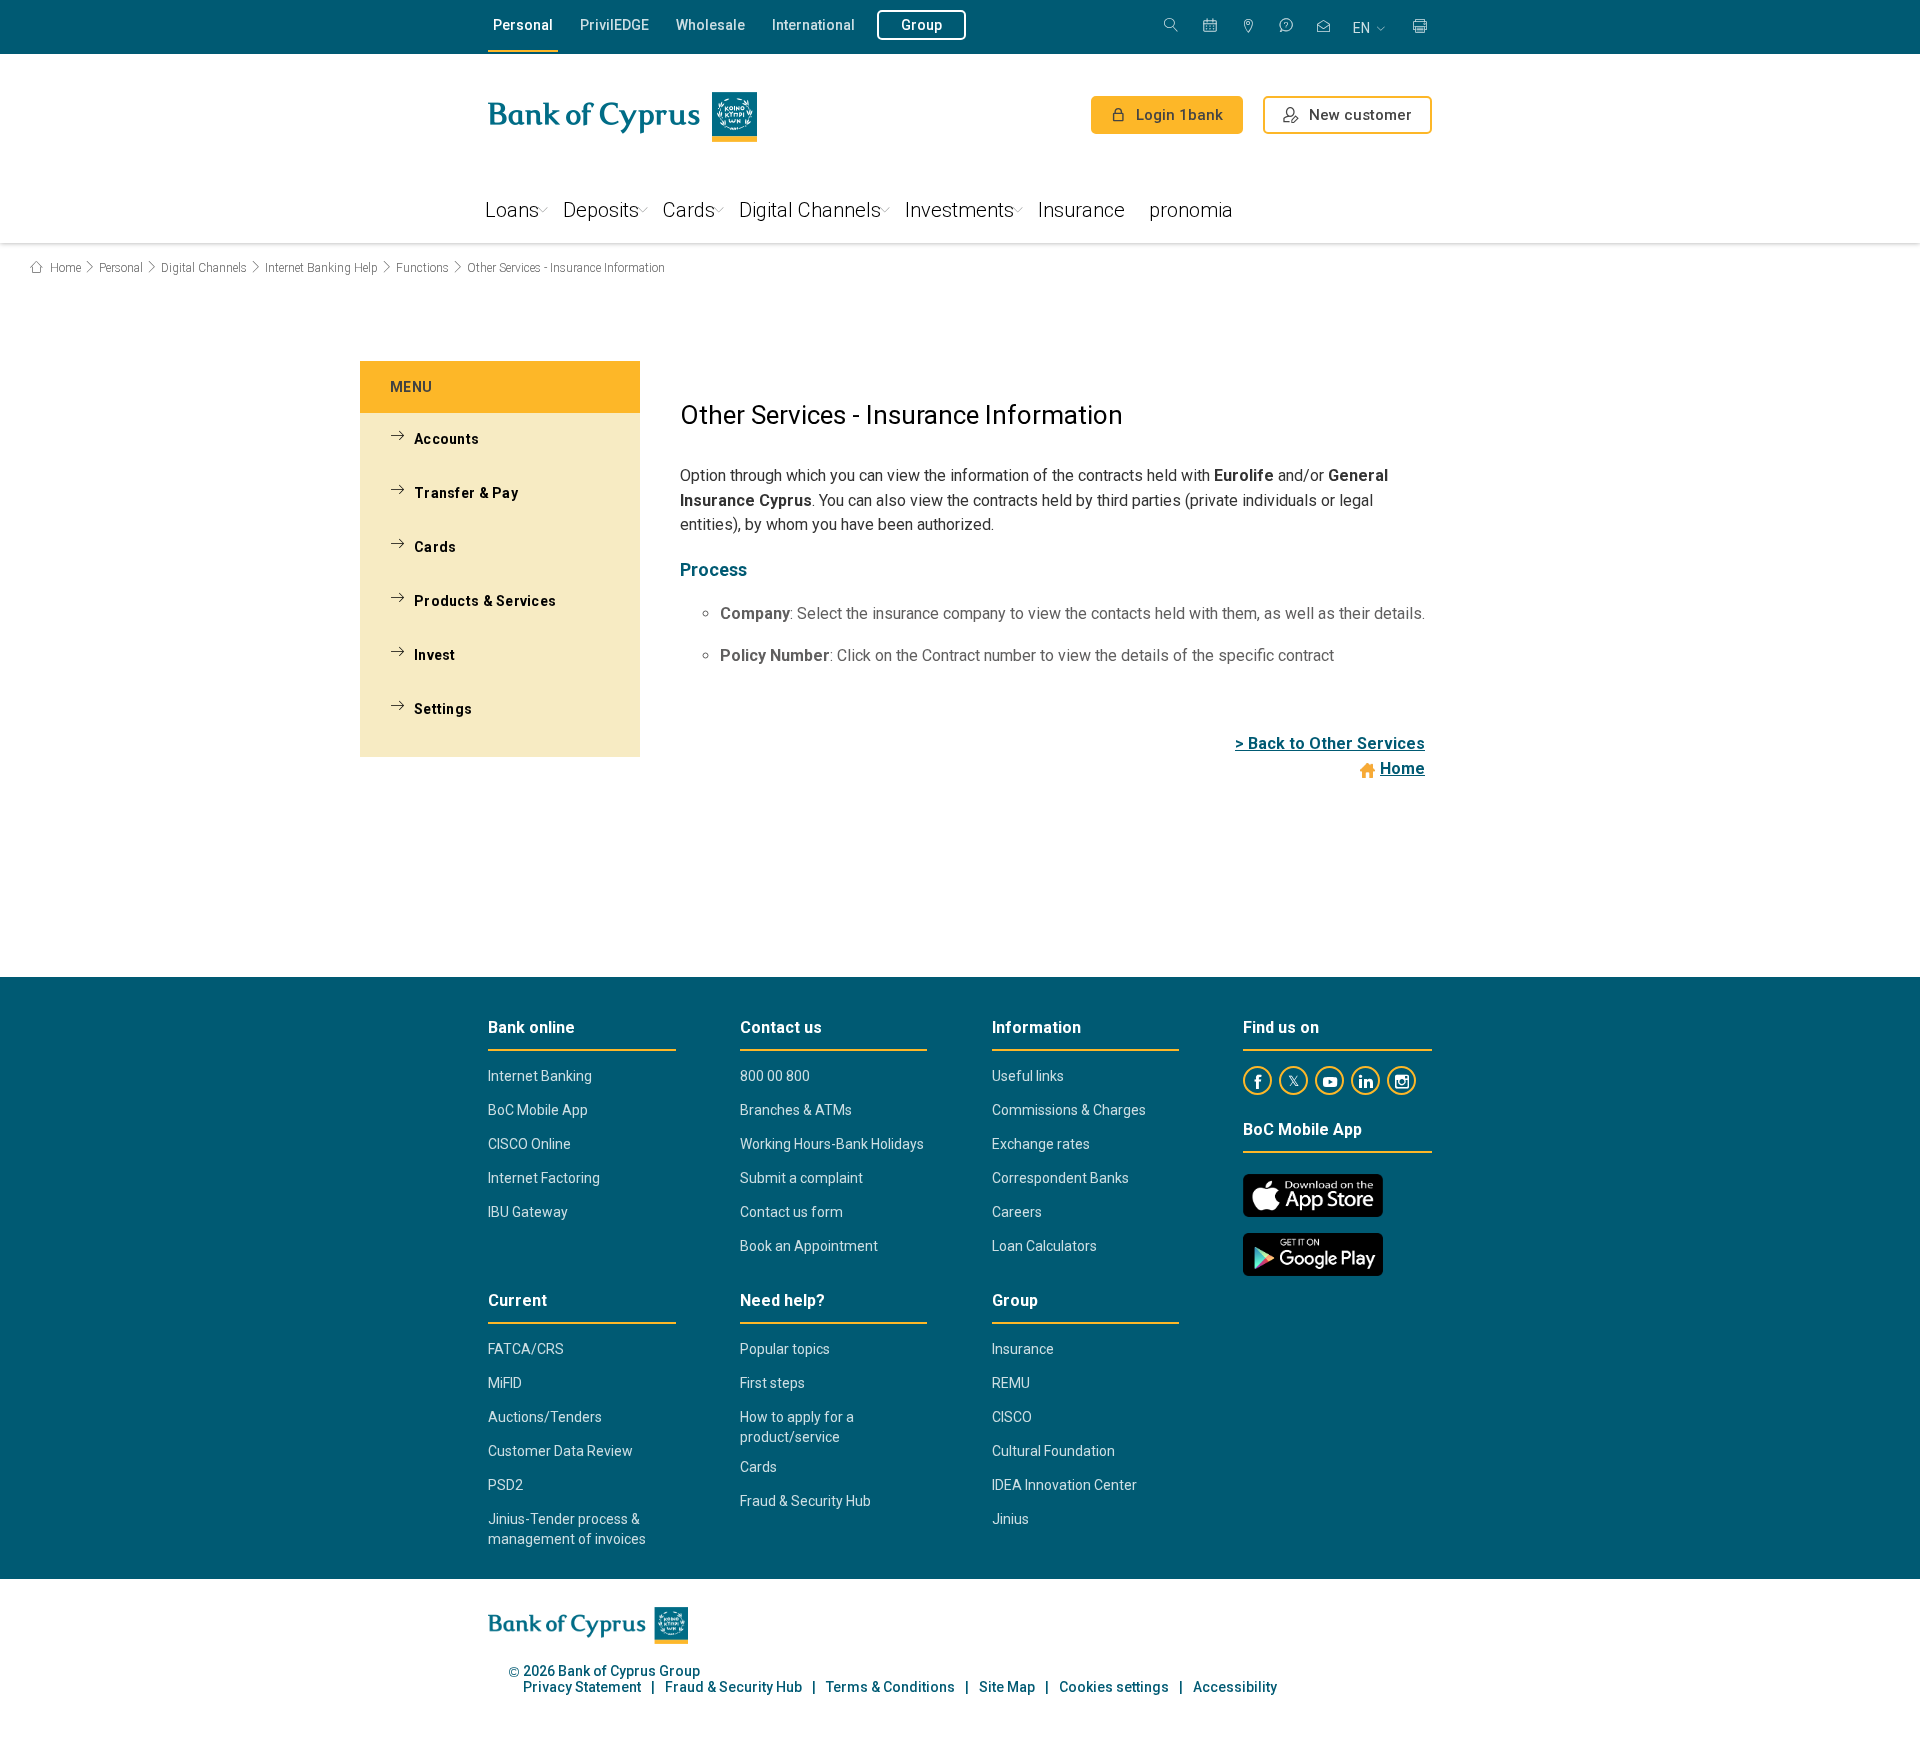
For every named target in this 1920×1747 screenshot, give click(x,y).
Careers (1017, 1212)
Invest (435, 655)
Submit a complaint (801, 1178)
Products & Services (485, 601)
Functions (422, 268)
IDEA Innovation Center (1064, 1485)
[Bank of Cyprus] (622, 117)
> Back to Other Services (1330, 743)
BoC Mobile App (538, 1110)
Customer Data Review (560, 1451)
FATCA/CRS (526, 1349)
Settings (443, 709)
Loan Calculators (1044, 1246)
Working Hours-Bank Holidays (832, 1144)
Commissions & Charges (1069, 1110)
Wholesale (710, 25)
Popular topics (785, 1349)
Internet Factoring (544, 1178)
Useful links (1028, 1076)
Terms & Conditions (890, 1687)
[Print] (1420, 27)
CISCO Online (529, 1144)
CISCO (1012, 1417)
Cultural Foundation (1053, 1451)
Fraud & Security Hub (805, 1501)
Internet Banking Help (321, 268)
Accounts (446, 439)
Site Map (1007, 1687)
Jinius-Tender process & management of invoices (567, 1529)
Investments (959, 210)
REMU (1011, 1383)
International (813, 25)
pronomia (1191, 210)
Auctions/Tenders (545, 1417)
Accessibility (1235, 1687)
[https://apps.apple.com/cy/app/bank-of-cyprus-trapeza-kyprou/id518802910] (1313, 1195)
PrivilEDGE (614, 25)
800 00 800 (775, 1076)
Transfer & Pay (466, 493)
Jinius (1010, 1519)
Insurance (1081, 210)
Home (64, 268)
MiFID (505, 1383)
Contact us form (791, 1212)
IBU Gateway (528, 1212)
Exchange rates (1041, 1144)
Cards (689, 210)
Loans (512, 210)
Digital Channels (810, 210)
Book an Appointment (809, 1246)
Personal (523, 25)
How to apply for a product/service (797, 1427)
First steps (772, 1383)
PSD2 (505, 1485)
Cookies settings (1114, 1687)
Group (921, 25)
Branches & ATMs (796, 1110)
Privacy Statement (582, 1687)
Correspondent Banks (1060, 1178)
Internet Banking (540, 1076)
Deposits (601, 210)
